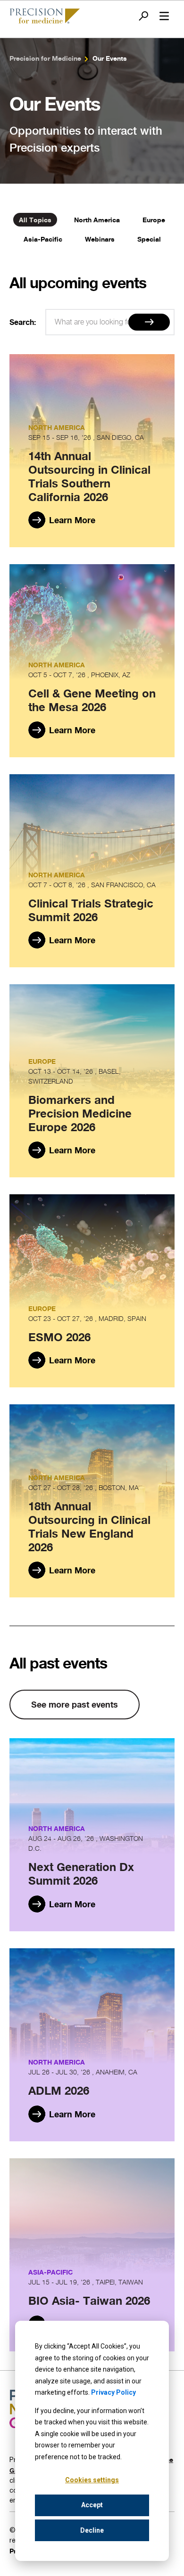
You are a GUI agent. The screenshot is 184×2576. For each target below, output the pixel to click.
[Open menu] (164, 16)
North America (97, 220)
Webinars (100, 239)
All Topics (35, 220)
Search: (23, 322)
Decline (92, 2530)
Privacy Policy (113, 2392)
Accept (92, 2505)
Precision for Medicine (45, 58)
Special (149, 239)
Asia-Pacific (43, 239)
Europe (154, 220)
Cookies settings (92, 2480)
